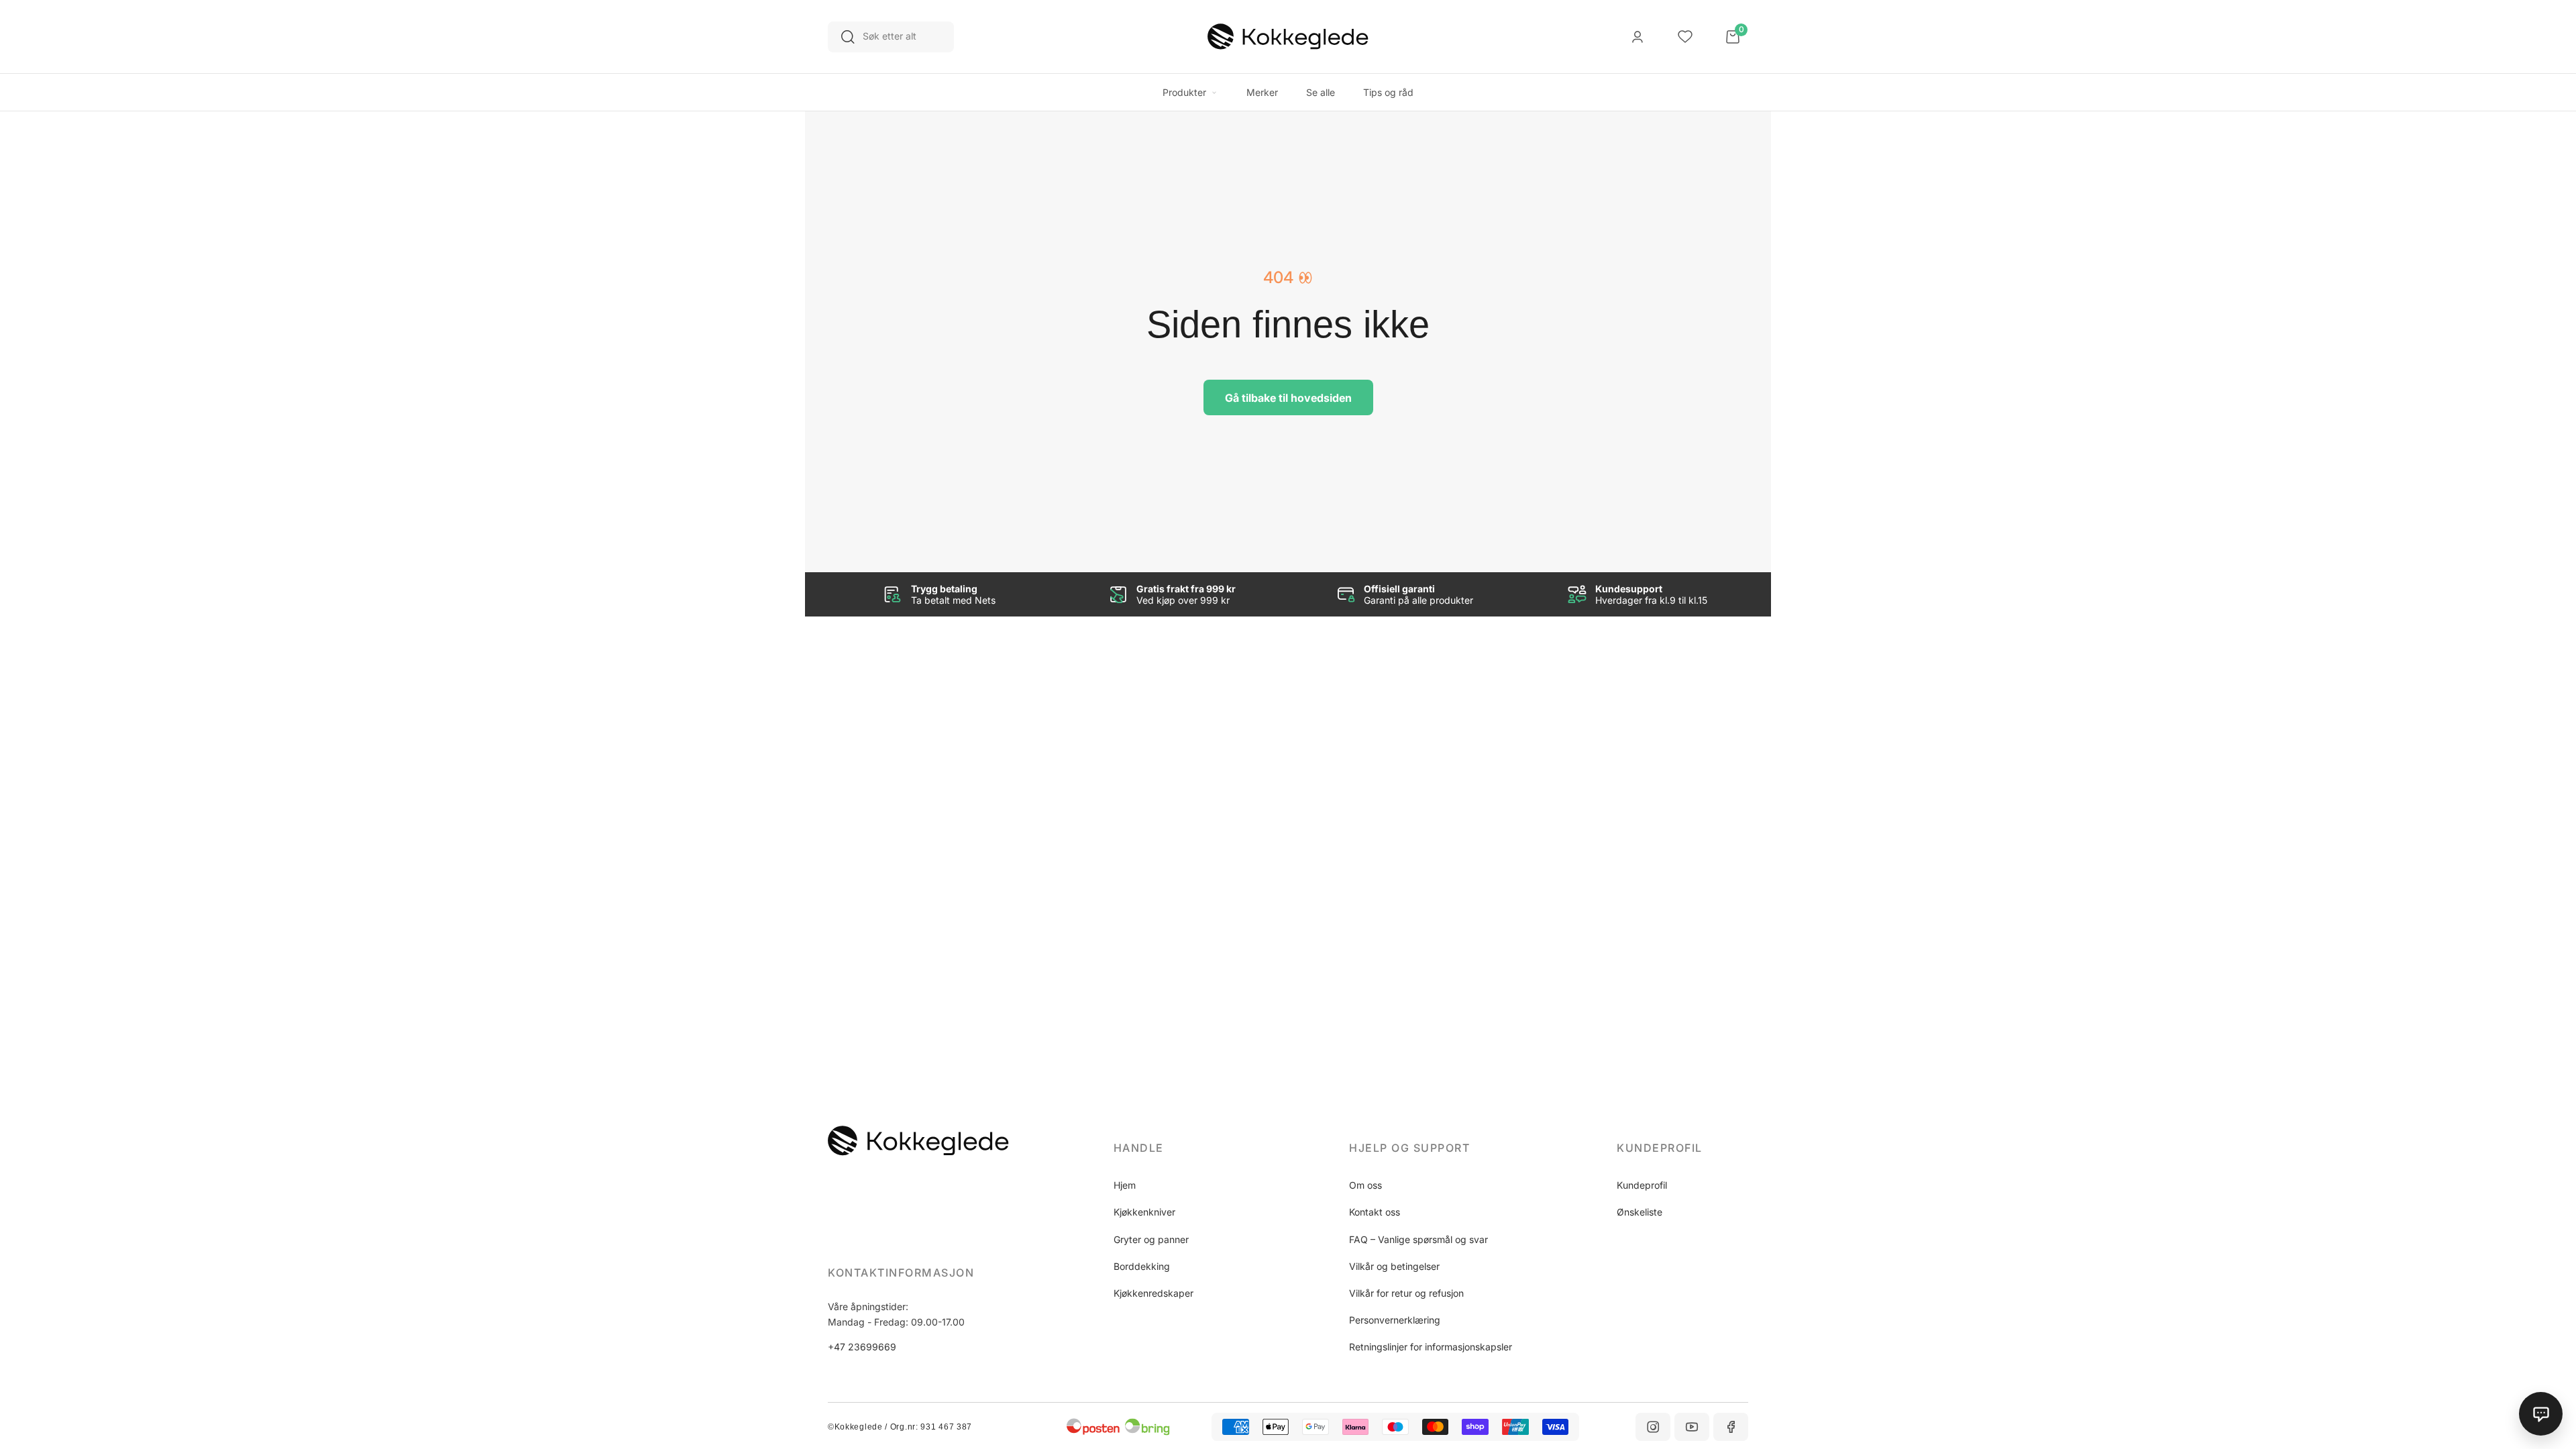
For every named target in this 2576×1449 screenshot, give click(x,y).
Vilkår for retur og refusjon (1406, 1293)
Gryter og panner (1151, 1239)
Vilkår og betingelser (1394, 1266)
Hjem (1125, 1185)
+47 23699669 (862, 1347)
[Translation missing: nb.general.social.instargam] (1653, 1427)
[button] (1179, 1148)
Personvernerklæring (1395, 1320)
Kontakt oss (1375, 1212)
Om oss (1365, 1185)
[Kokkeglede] (1288, 37)
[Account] (1638, 37)
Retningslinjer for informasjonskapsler (1431, 1347)
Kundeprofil (1642, 1185)
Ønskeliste (1640, 1212)
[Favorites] (1685, 37)
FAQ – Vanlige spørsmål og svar (1418, 1239)
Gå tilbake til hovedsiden (1288, 398)
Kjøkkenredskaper (1153, 1293)
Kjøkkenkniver (1144, 1212)
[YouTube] (1692, 1427)
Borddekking (1142, 1266)
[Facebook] (1731, 1427)
